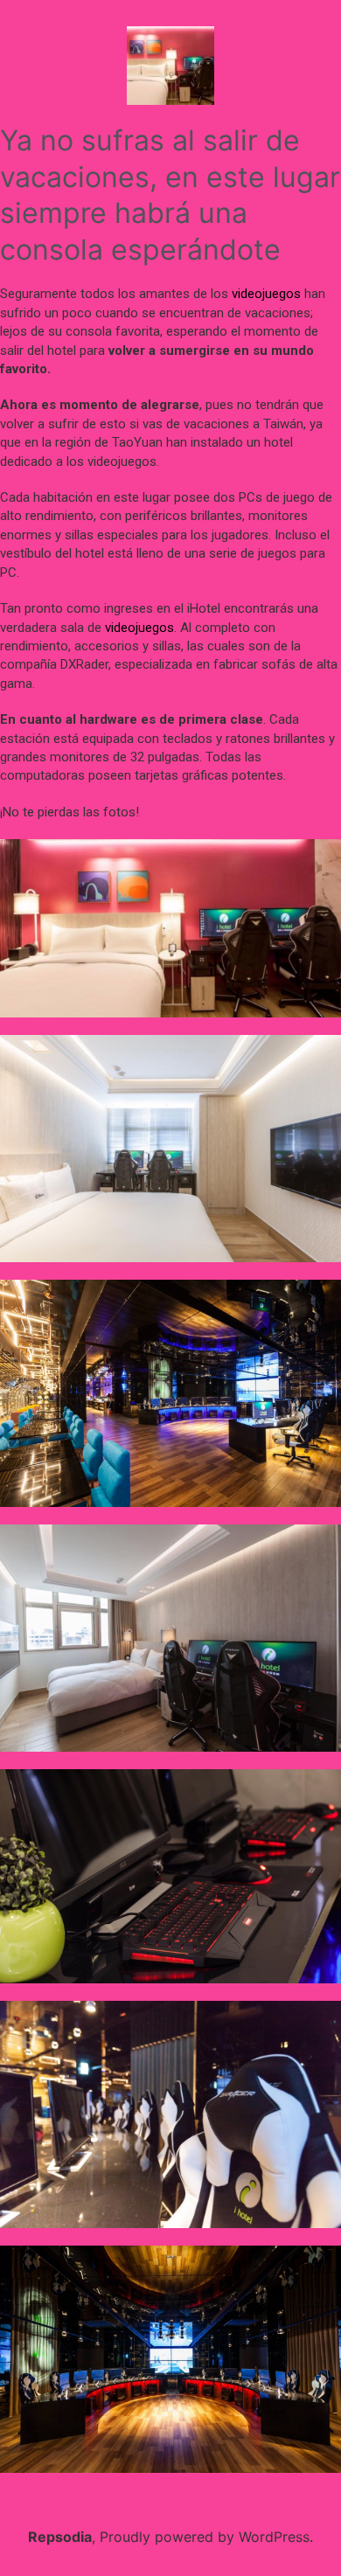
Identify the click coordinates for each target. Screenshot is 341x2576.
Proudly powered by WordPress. (206, 2537)
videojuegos (266, 294)
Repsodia (60, 2537)
